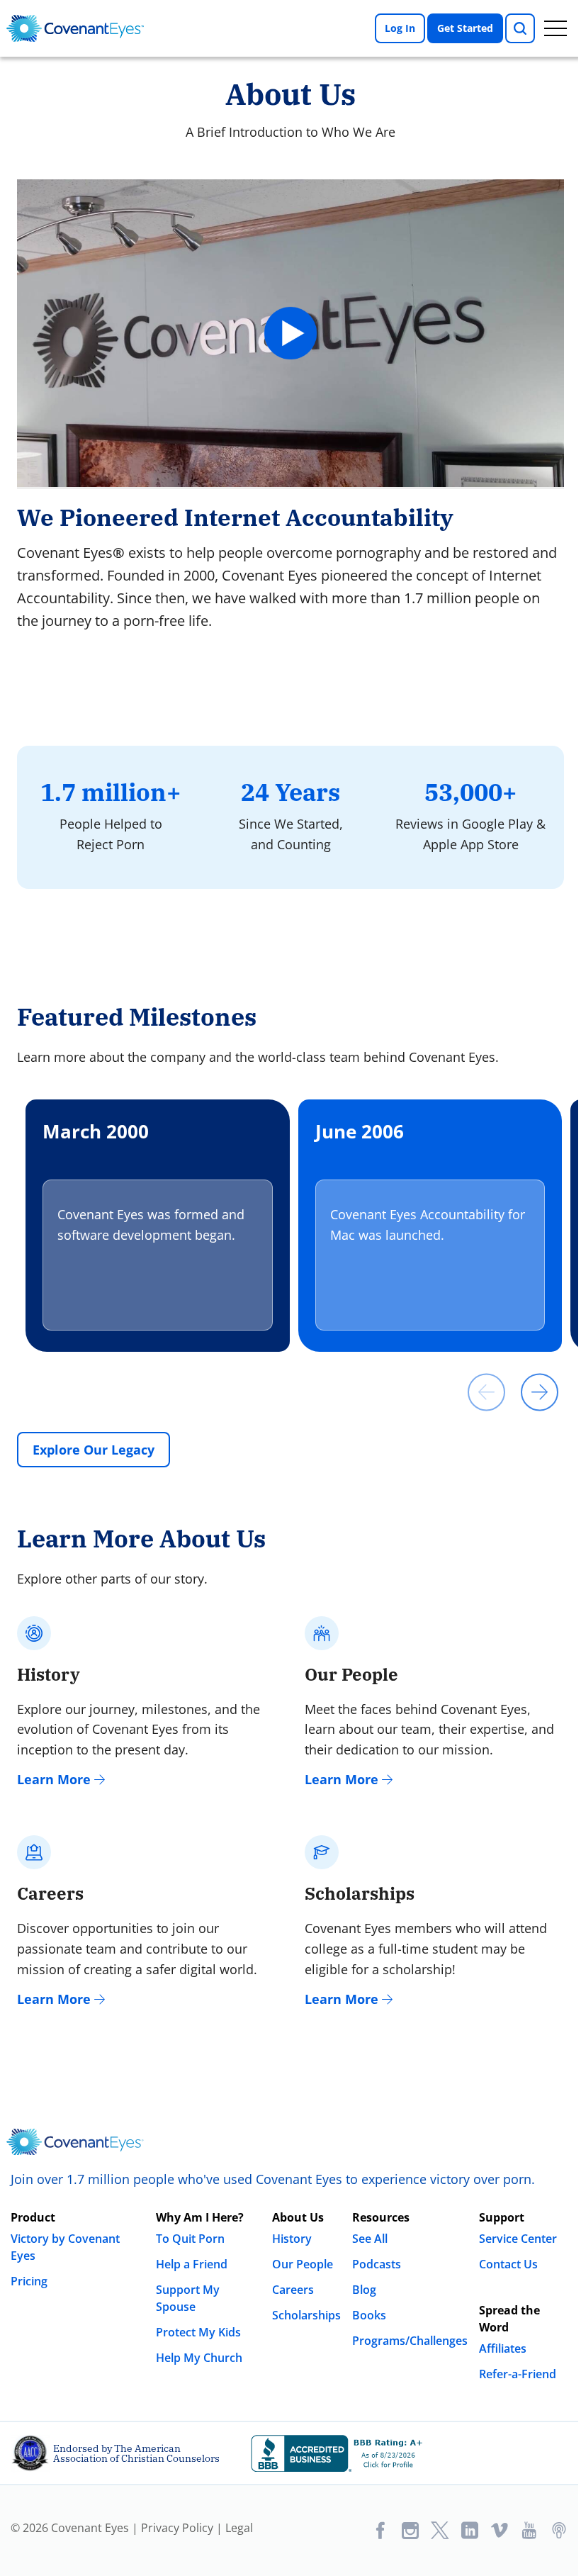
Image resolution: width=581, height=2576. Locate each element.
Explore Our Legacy (94, 1450)
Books (369, 2315)
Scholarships (306, 2315)
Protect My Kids (198, 2332)
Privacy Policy (177, 2528)
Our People (303, 2264)
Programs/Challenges (410, 2341)
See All (370, 2239)
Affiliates (503, 2348)
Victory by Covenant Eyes (65, 2247)
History (292, 2239)
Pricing (29, 2281)
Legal (239, 2528)
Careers (293, 2290)
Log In (400, 28)
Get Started (465, 28)
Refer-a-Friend (518, 2374)
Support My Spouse (188, 2298)
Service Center (518, 2239)
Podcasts (377, 2264)
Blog (364, 2290)
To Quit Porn (190, 2239)
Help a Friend (192, 2264)
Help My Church (199, 2358)
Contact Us (508, 2264)
